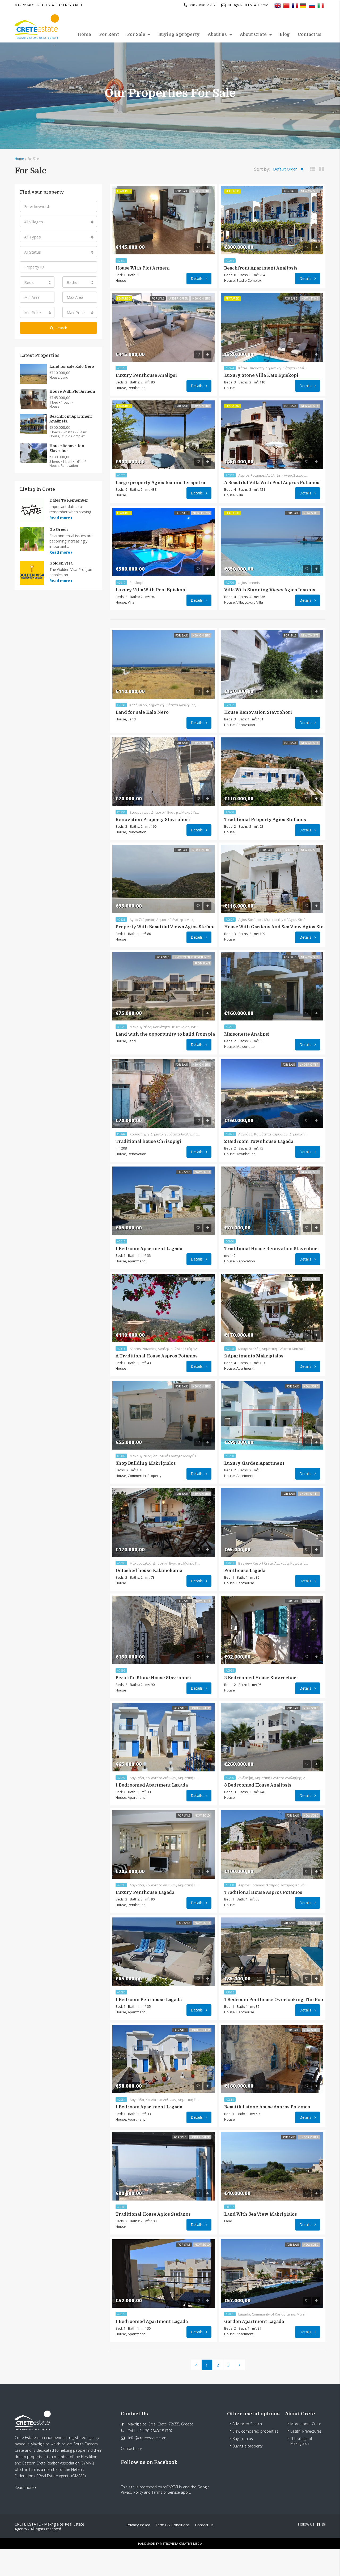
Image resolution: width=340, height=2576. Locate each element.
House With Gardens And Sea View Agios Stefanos (280, 927)
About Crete (253, 35)
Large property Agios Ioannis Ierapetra (160, 483)
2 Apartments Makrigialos (254, 1356)
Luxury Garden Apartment (254, 1463)
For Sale (136, 35)
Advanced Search (247, 2424)
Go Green (59, 529)
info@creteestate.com (147, 2438)
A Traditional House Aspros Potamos (157, 1356)
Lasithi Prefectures (306, 2431)
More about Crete (306, 2424)
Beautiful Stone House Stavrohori (153, 1678)
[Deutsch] (303, 5)
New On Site (201, 191)
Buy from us (243, 2439)
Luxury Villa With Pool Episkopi (151, 590)
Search (61, 328)
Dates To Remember (69, 500)
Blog (285, 35)
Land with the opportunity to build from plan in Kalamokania (185, 1034)
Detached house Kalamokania (149, 1571)
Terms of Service (166, 2492)
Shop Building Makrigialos (146, 1463)
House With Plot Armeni (143, 268)
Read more (60, 518)
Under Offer (178, 298)
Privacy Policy (132, 2492)
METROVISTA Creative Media (181, 2543)
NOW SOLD (311, 513)
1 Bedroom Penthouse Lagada (149, 2000)
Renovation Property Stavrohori (153, 820)
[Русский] (312, 5)
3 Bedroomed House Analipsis (258, 1785)
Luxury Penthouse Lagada (145, 1893)
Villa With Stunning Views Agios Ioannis (270, 590)
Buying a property (179, 35)
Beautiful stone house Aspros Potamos (267, 2107)
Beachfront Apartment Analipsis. (261, 268)
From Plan (202, 963)
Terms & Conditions (172, 2525)
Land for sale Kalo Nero (142, 712)
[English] (278, 5)
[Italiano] (321, 5)
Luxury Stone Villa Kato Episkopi (261, 375)
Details (197, 278)
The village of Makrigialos (301, 2441)
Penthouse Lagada (245, 1571)
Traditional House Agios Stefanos (153, 2214)
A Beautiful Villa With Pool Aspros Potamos (272, 483)
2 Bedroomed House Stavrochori (261, 1678)
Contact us (310, 35)
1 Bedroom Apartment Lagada (149, 1249)
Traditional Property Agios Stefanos (265, 820)
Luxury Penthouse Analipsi (146, 375)
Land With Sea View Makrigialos (261, 2214)
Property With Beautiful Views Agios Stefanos (167, 927)
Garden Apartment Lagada (254, 2322)
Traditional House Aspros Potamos (263, 1893)
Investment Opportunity (192, 957)
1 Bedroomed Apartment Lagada (152, 1785)
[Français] (295, 5)
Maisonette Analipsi (247, 1034)
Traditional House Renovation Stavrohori (271, 1249)
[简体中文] (286, 5)
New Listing (310, 298)
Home (84, 35)
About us (217, 35)
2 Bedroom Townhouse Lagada (259, 1142)
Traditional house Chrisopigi (148, 1142)
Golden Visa (61, 563)
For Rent (109, 35)
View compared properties (255, 2431)
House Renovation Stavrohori (258, 712)
